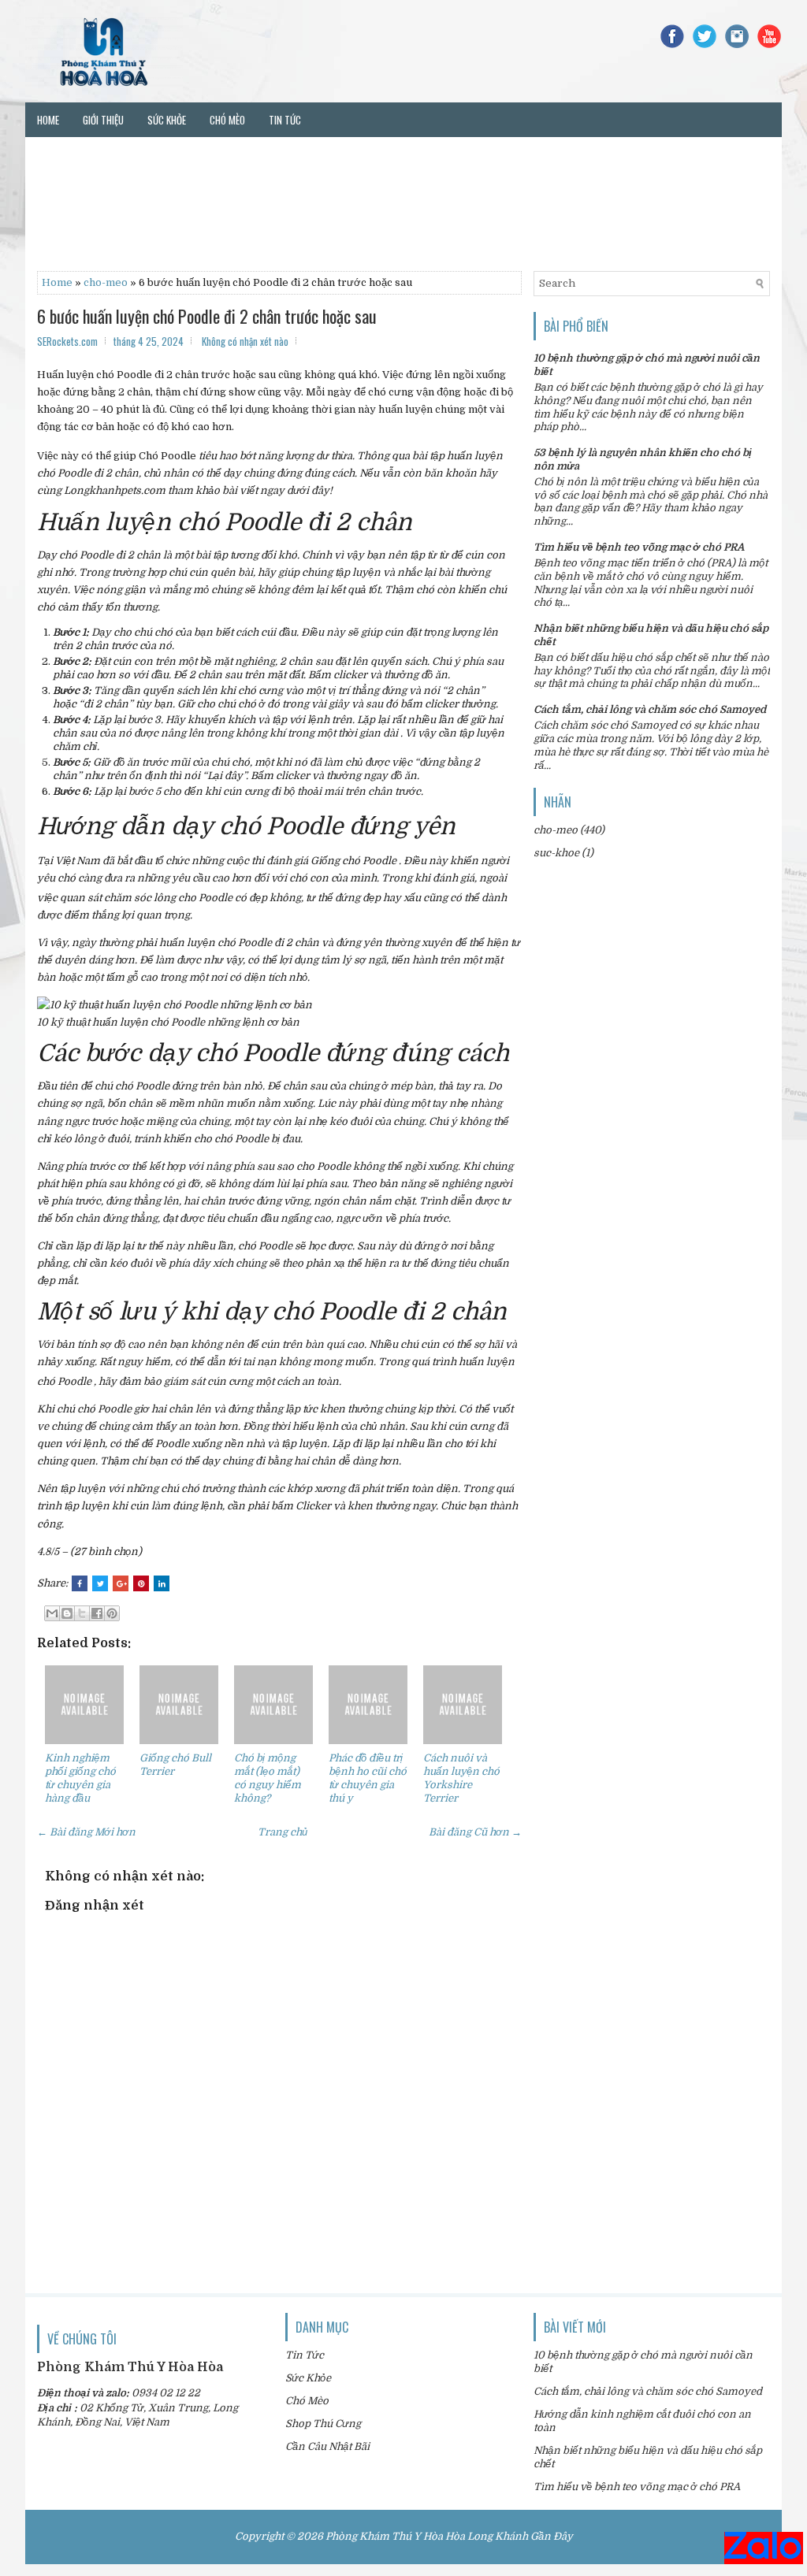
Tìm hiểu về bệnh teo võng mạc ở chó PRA (639, 547)
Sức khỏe (167, 120)
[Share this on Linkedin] (162, 1583)
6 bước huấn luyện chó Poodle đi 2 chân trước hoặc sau (207, 316)
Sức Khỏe (308, 2378)
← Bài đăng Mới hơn (86, 1832)
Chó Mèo (307, 2401)
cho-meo (106, 282)
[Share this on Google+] (121, 1583)
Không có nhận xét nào (245, 341)
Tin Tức (305, 2355)
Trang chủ (283, 1832)
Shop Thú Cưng (323, 2424)
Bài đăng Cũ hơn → (475, 1832)
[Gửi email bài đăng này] (52, 1613)
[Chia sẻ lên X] (82, 1613)
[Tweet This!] (100, 1583)
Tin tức (285, 120)
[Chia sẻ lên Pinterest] (112, 1613)
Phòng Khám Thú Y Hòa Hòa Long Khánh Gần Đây (449, 2536)
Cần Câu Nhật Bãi (327, 2446)
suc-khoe (556, 853)
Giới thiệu (103, 120)
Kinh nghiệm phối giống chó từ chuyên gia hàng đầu (80, 1778)
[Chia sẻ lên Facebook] (97, 1613)
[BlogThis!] (67, 1613)
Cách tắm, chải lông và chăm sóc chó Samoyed (650, 709)
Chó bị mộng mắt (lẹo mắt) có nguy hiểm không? (268, 1778)
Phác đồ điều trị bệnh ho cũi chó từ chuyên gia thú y (368, 1778)
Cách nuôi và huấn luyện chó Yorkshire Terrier (461, 1778)
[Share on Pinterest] (141, 1583)
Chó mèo (227, 120)
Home (48, 120)
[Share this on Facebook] (80, 1583)
